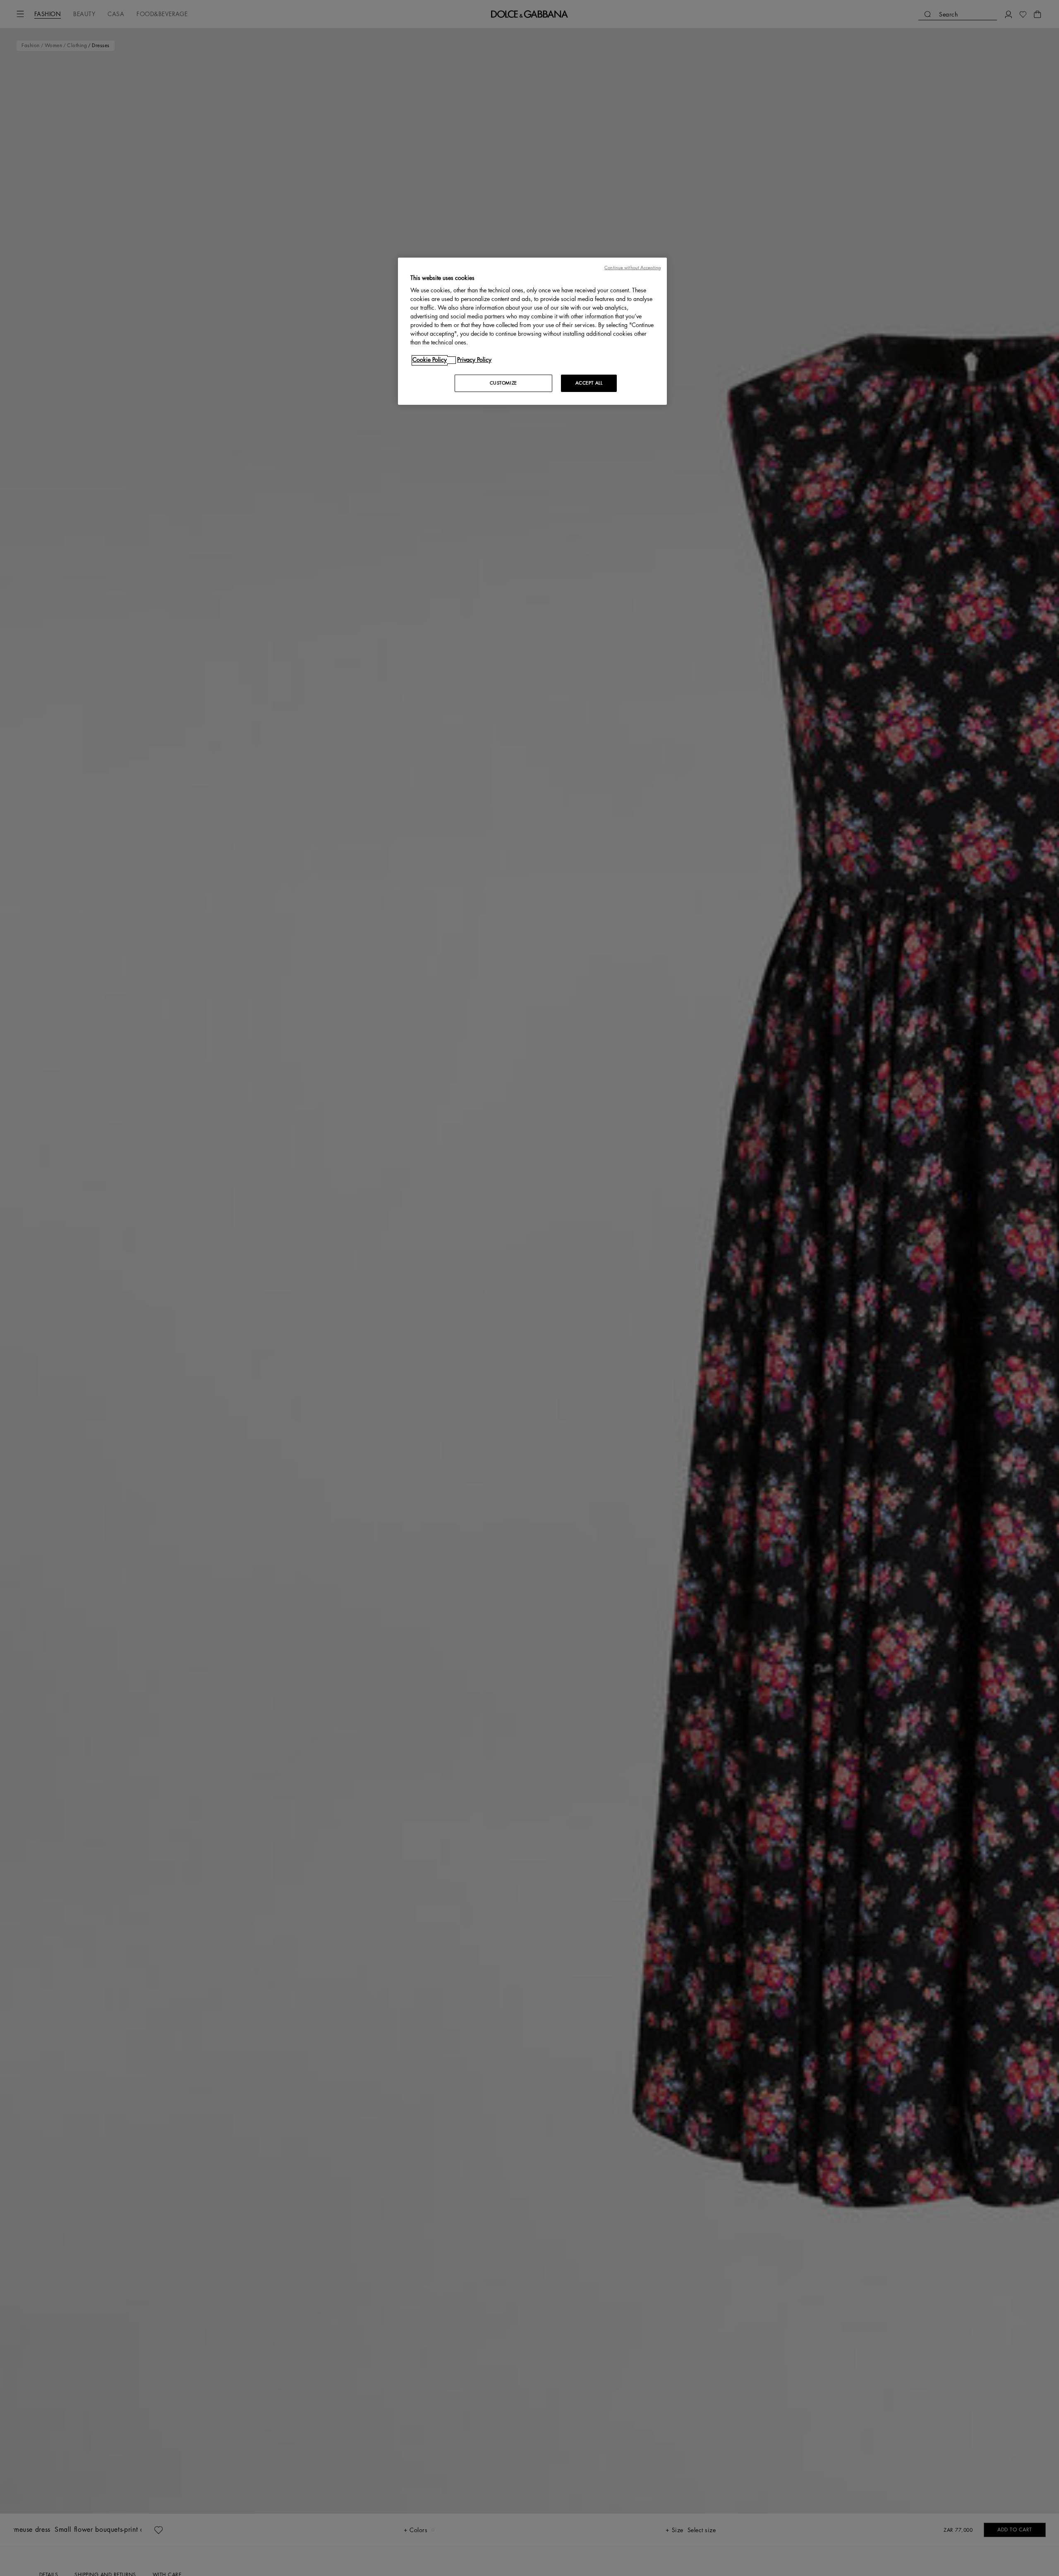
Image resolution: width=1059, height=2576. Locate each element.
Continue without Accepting (633, 268)
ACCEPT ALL (589, 384)
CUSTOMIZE (503, 384)
